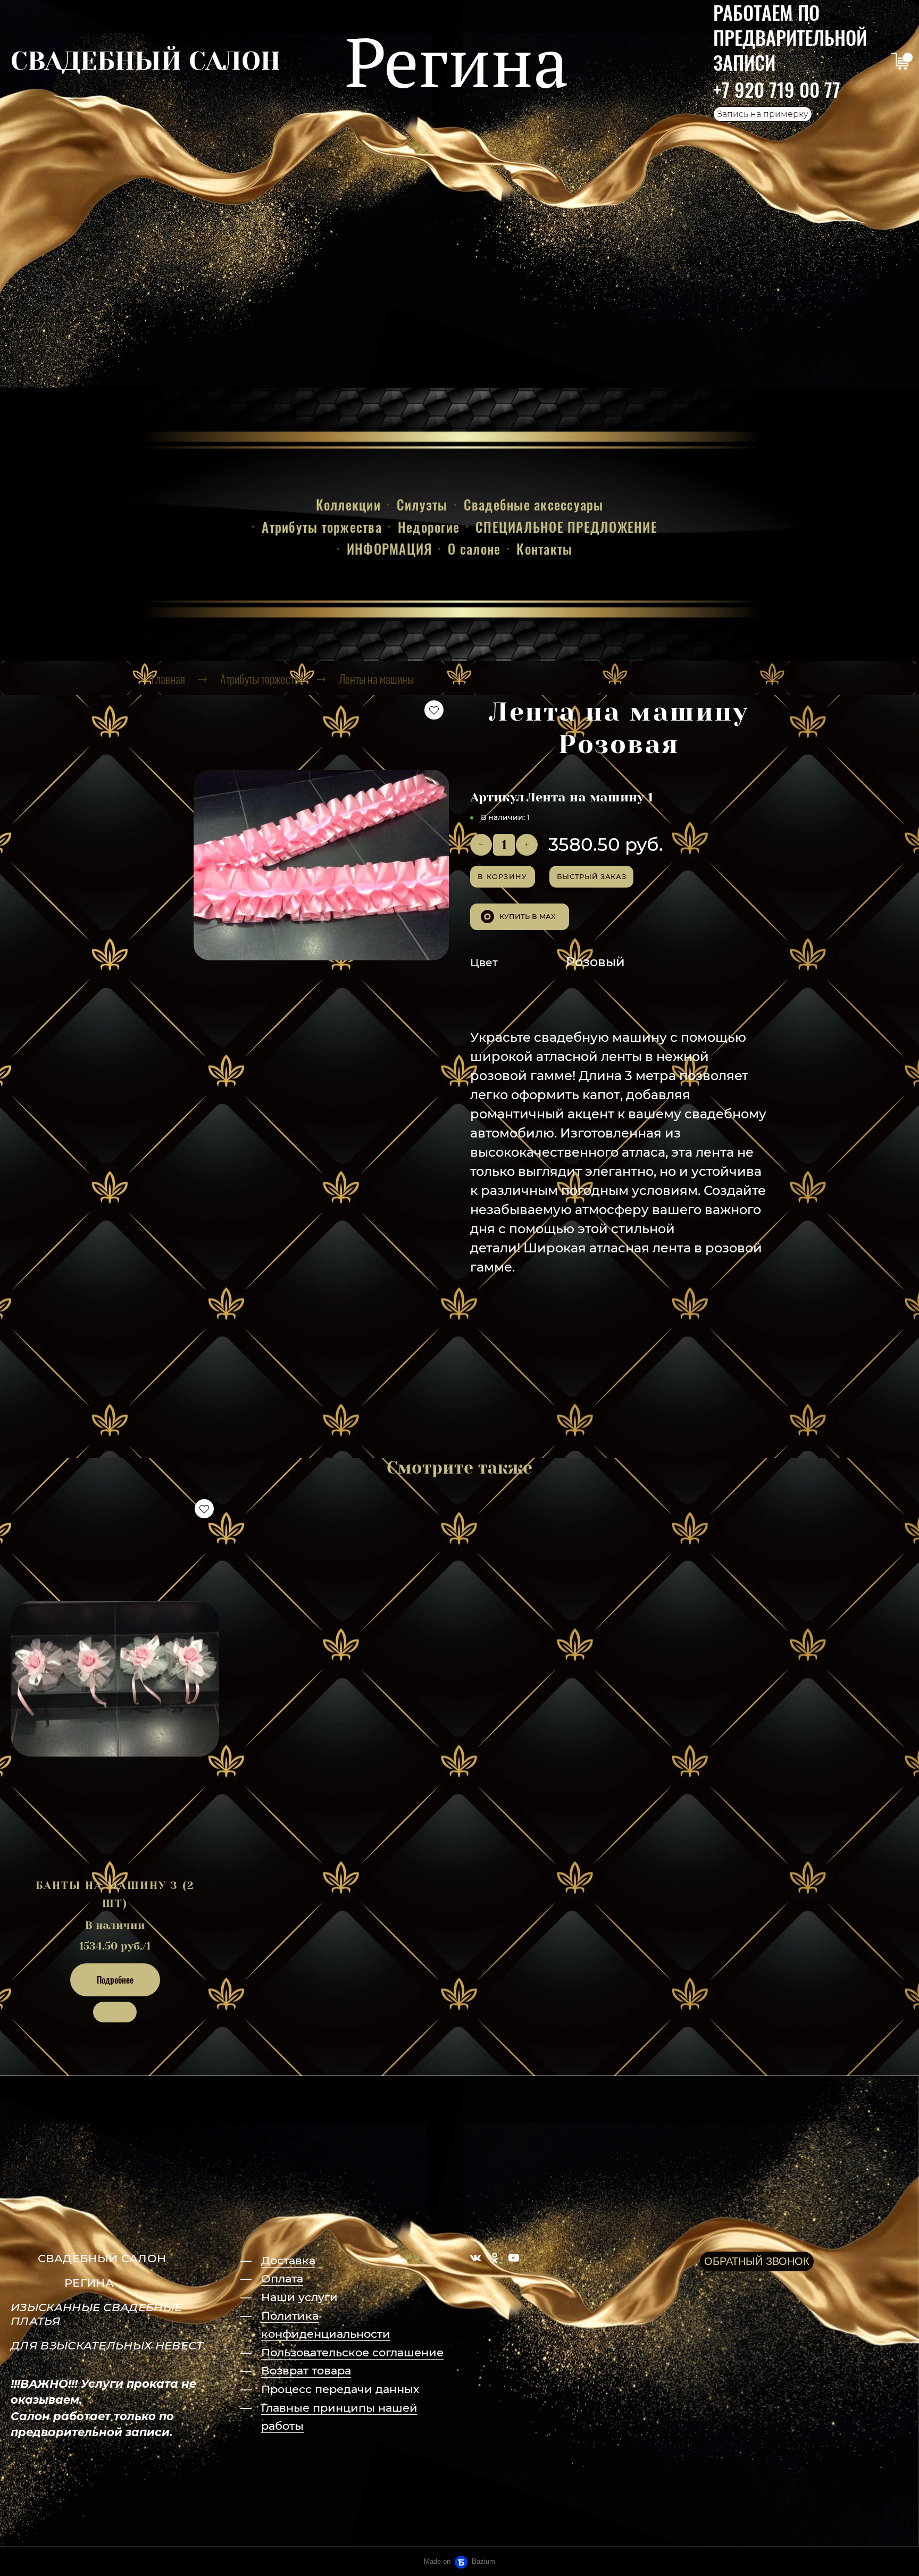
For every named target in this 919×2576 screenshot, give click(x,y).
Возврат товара (306, 2370)
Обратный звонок (757, 2261)
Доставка (288, 2260)
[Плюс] (527, 845)
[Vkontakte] (475, 2258)
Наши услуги (299, 2297)
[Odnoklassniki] (495, 2258)
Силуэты (422, 504)
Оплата (282, 2278)
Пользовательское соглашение (352, 2352)
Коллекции (348, 504)
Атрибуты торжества (322, 527)
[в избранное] (434, 710)
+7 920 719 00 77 (777, 89)
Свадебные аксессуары (534, 504)
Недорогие (429, 527)
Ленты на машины (376, 679)
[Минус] (481, 845)
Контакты (544, 549)
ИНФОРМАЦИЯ (390, 549)
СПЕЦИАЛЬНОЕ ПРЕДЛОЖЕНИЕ (566, 527)
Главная (168, 679)
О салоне (474, 549)
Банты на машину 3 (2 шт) (115, 1895)
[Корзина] (900, 61)
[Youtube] (514, 2258)
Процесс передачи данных (340, 2389)
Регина (457, 61)
